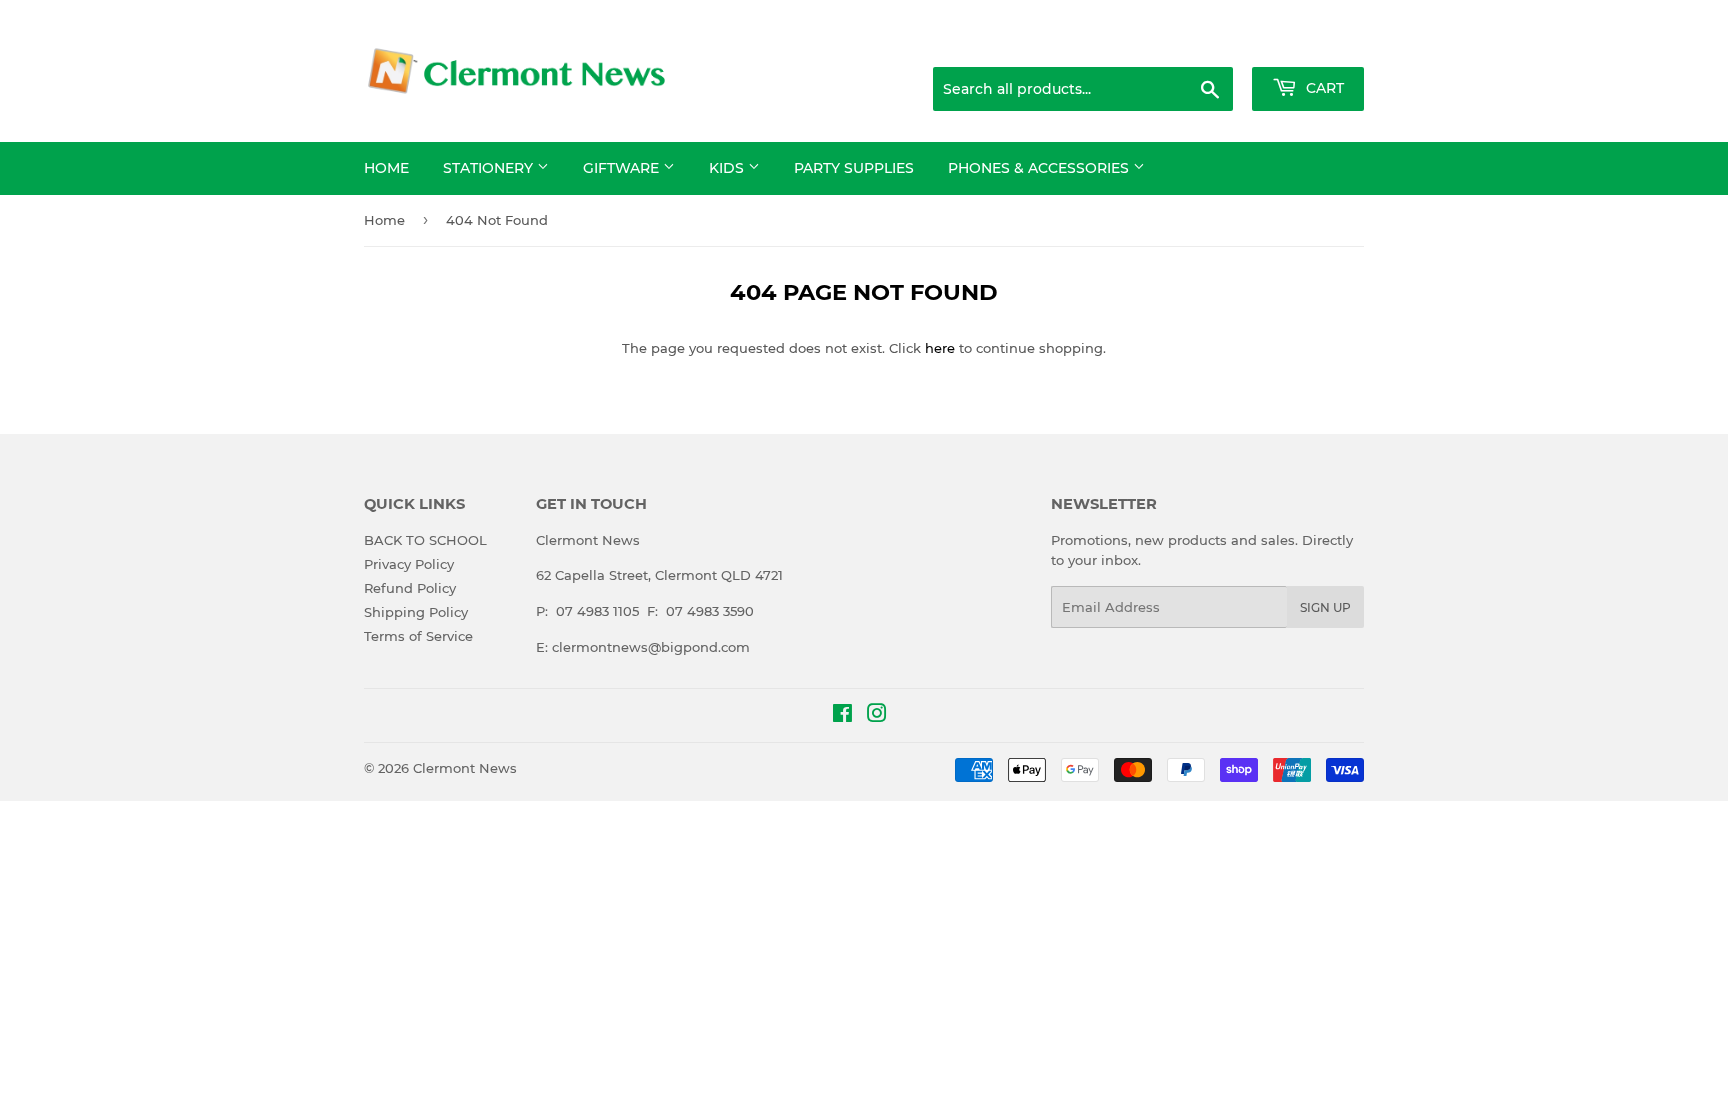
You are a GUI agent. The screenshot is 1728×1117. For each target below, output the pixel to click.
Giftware (623, 168)
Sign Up (1325, 607)
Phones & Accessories (1040, 168)
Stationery (490, 168)
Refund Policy (410, 588)
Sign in (1206, 42)
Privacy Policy (409, 564)
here (940, 348)
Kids (728, 168)
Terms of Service (418, 636)
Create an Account (1309, 42)
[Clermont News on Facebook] (842, 716)
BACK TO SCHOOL (425, 540)
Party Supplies (854, 168)
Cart (1323, 88)
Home (386, 168)
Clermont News (465, 768)
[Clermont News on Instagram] (877, 716)
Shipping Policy (416, 612)
